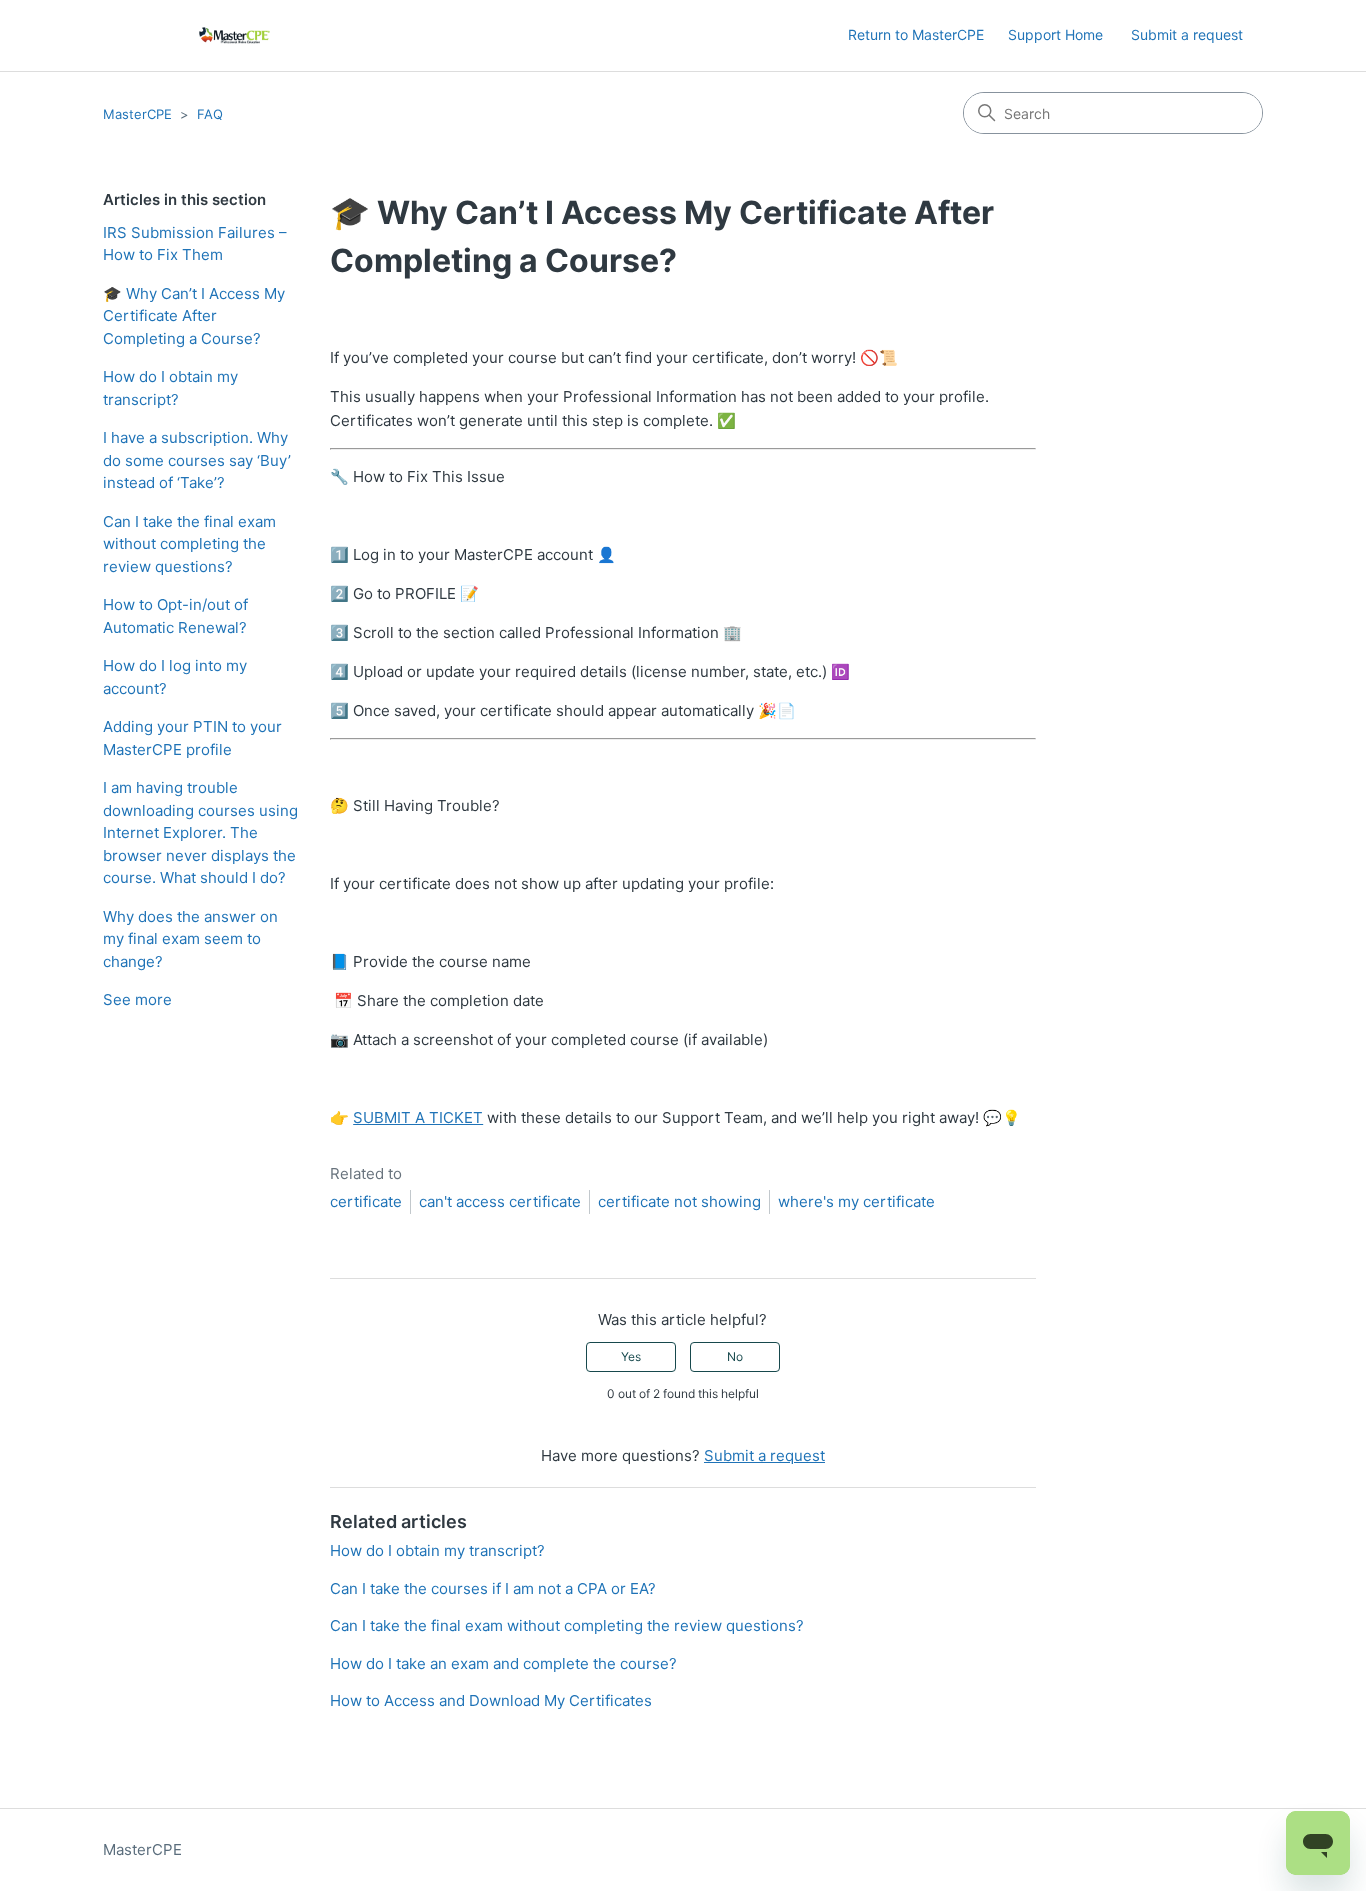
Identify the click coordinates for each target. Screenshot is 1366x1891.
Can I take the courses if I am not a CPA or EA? (493, 1588)
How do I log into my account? (175, 677)
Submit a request (1187, 34)
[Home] (234, 35)
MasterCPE (137, 114)
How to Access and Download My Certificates (491, 1700)
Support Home (1055, 34)
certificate (366, 1201)
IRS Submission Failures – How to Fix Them (195, 244)
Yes (631, 1356)
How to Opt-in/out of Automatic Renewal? (175, 616)
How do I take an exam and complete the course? (503, 1663)
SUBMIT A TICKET (418, 1117)
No (735, 1356)
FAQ (210, 114)
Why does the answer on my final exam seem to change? (190, 939)
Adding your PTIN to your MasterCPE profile (192, 738)
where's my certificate (856, 1201)
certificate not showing (679, 1201)
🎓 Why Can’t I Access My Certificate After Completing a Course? (194, 316)
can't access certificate (500, 1201)
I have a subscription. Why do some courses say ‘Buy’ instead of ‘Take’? (197, 460)
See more (137, 999)
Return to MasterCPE (916, 34)
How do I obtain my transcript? (170, 388)
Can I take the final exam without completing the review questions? (189, 544)
